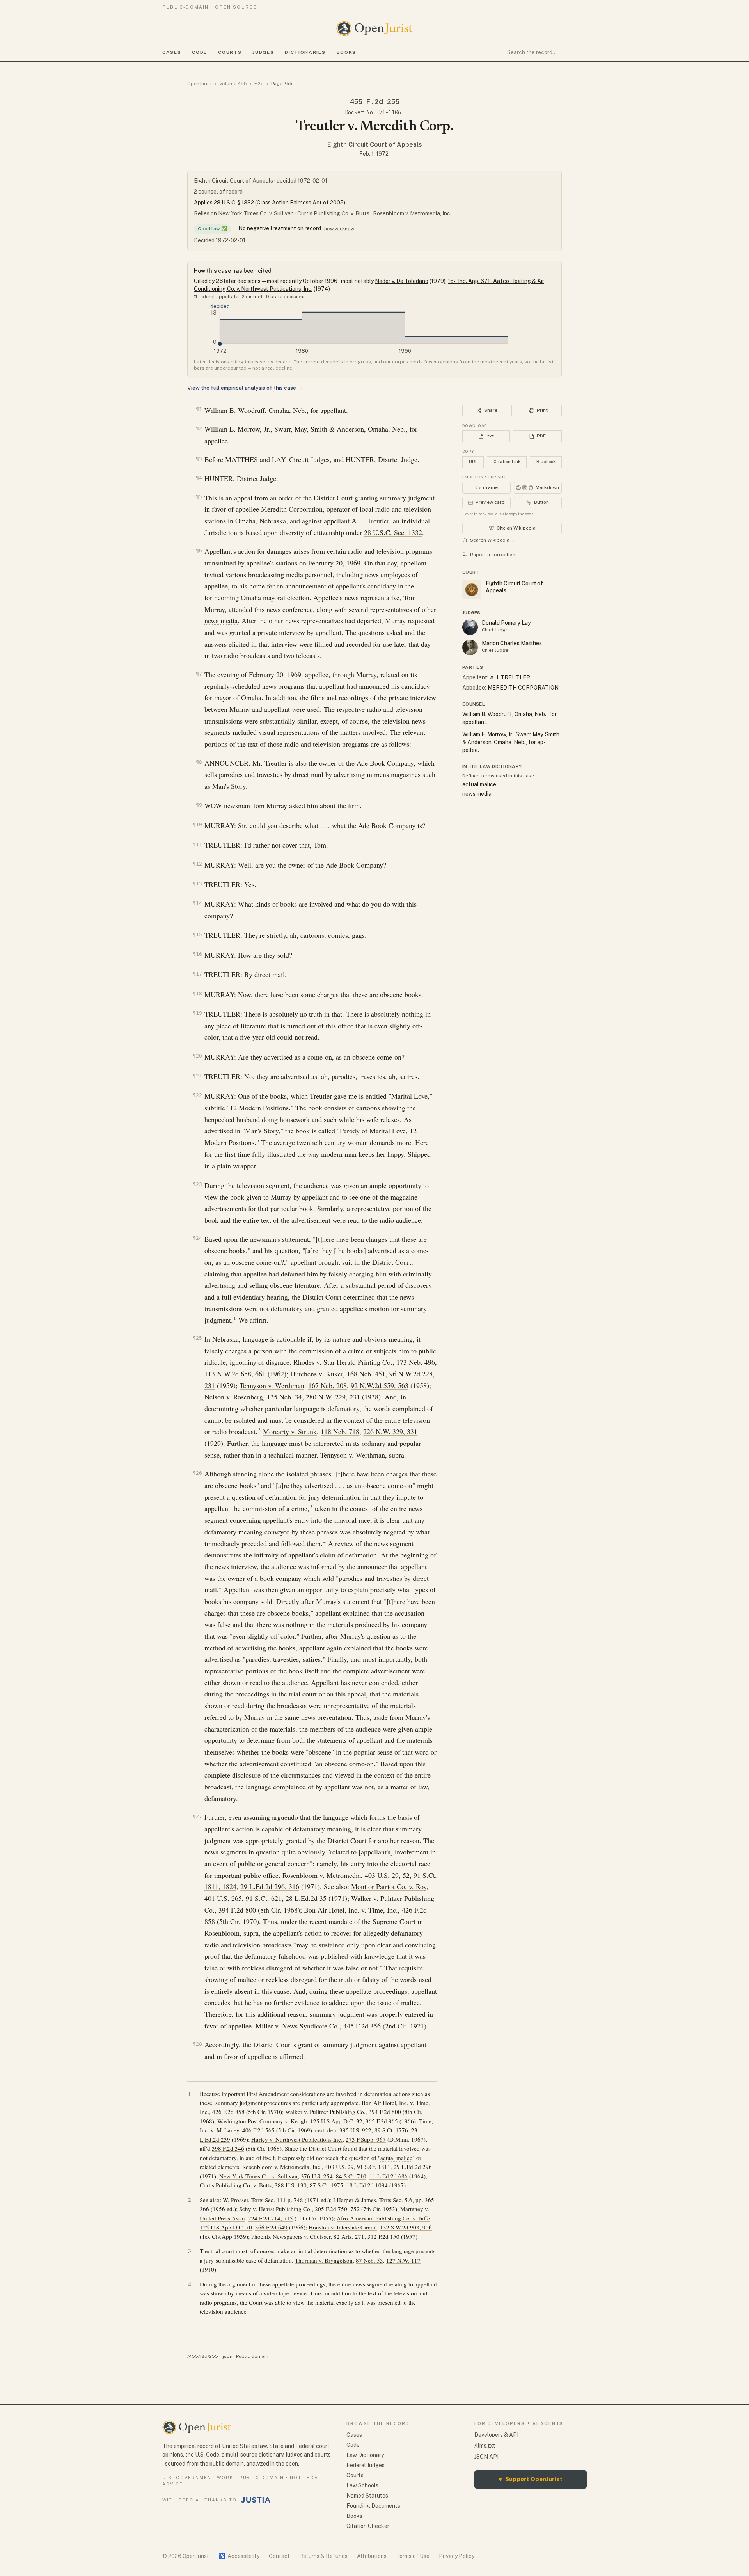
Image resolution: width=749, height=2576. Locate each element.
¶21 (197, 1076)
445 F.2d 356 (362, 2026)
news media (221, 620)
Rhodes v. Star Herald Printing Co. (343, 1362)
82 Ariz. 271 (349, 2236)
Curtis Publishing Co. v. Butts (333, 213)
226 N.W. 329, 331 (390, 1431)
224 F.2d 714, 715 (271, 2218)
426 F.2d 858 (228, 2112)
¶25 (197, 1338)
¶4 (199, 478)
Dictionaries (305, 52)
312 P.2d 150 (383, 2236)
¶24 (197, 1238)
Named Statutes (367, 2496)
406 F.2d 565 (258, 2130)
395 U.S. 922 (355, 2130)
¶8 (199, 762)
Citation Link (507, 462)
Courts (230, 52)
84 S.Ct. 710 (351, 2176)
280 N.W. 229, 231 (333, 1397)
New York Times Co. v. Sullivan (256, 213)
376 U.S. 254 (317, 2176)
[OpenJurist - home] (374, 28)
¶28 (197, 2044)
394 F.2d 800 (237, 1910)
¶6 (199, 550)
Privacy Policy (457, 2556)
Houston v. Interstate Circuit (343, 2227)
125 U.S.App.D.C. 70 (226, 2227)
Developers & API (496, 2435)
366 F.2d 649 (271, 2227)
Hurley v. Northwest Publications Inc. (297, 2139)
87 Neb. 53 (369, 2260)
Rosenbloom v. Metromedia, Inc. (412, 213)
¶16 (197, 954)
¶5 (199, 497)
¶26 (197, 1473)
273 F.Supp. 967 (366, 2139)
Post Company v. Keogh (277, 2121)
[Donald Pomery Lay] (470, 627)
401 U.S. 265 (223, 1898)
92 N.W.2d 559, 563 (380, 1385)
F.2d (259, 84)
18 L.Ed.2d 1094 (367, 2185)
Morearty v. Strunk (290, 1431)
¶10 (197, 824)
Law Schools (362, 2485)
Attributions (372, 2556)
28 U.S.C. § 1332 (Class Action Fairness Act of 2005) (280, 203)
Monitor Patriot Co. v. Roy (389, 1886)
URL (473, 462)
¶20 (197, 1056)
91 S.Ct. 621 (264, 1898)
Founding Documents (373, 2506)
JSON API (486, 2457)
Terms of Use (413, 2556)
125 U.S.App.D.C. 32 (336, 2121)
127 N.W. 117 (403, 2260)
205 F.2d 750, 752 (337, 2209)
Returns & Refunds (323, 2556)
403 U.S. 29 (339, 2167)
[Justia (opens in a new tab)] (256, 2500)
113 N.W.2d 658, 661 (235, 1374)
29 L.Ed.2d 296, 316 (270, 1886)
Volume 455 (233, 84)
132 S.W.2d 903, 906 (406, 2227)
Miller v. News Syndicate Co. (297, 2026)
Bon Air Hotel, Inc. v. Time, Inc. (351, 1910)
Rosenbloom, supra (232, 1933)
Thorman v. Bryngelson (324, 2260)
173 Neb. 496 (416, 1362)
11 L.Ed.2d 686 (389, 2176)
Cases (172, 52)
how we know (339, 229)
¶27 (197, 1816)
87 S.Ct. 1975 (327, 2185)
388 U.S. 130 (291, 2185)
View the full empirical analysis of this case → (245, 388)
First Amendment (268, 2094)
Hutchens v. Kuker (317, 1374)
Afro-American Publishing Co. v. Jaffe (383, 2218)
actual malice (396, 2158)
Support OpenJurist (531, 2479)
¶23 (197, 1184)
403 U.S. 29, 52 (387, 1875)
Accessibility (239, 2556)
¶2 (199, 428)
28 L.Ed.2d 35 (306, 1898)
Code (200, 52)
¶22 (197, 1095)
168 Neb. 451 (366, 1374)
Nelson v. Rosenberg (234, 1397)
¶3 (199, 459)
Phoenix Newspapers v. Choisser (291, 2236)
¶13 (197, 884)
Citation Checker (368, 2526)
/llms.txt (485, 2446)
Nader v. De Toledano (402, 281)
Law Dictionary (365, 2455)
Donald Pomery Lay (506, 623)
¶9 (199, 805)
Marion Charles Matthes (512, 643)
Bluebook (546, 462)
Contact (279, 2556)
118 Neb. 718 (340, 1431)
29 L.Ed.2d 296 (413, 2167)
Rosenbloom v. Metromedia (322, 1875)
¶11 (197, 844)
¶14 (197, 903)
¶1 (199, 409)
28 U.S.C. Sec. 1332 (393, 532)
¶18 (197, 993)
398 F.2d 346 (228, 2148)
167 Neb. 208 (327, 1385)
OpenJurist (200, 84)
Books (346, 52)
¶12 (197, 864)
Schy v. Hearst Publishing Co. (275, 2209)
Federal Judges (366, 2465)
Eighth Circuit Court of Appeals (375, 145)
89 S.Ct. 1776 (391, 2130)
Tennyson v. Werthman (272, 1385)
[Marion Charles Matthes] (470, 647)
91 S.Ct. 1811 (374, 2167)
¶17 (197, 974)
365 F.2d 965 (382, 2121)
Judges (263, 52)
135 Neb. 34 (284, 1397)
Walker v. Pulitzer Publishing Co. (325, 2112)
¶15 (197, 934)
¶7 (199, 674)
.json (227, 2356)
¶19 (197, 1013)
